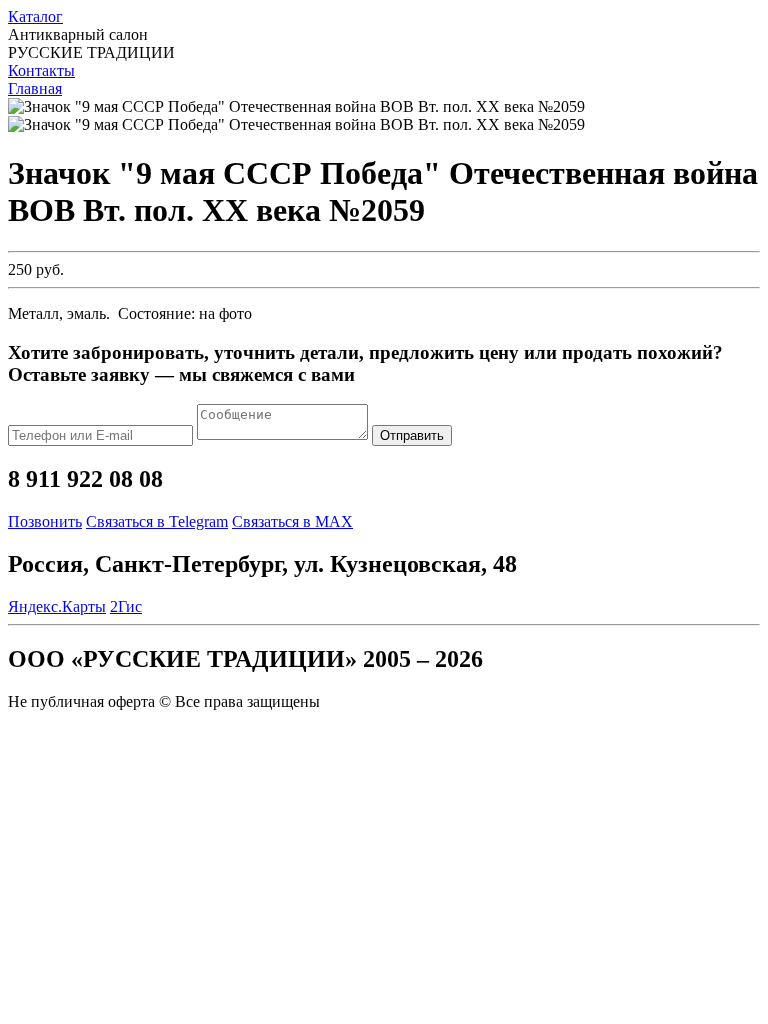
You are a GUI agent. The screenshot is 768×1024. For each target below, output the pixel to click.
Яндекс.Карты (57, 606)
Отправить (412, 435)
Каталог (35, 16)
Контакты (41, 70)
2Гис (126, 606)
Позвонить (45, 521)
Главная (35, 88)
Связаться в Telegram (157, 521)
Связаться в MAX (292, 521)
